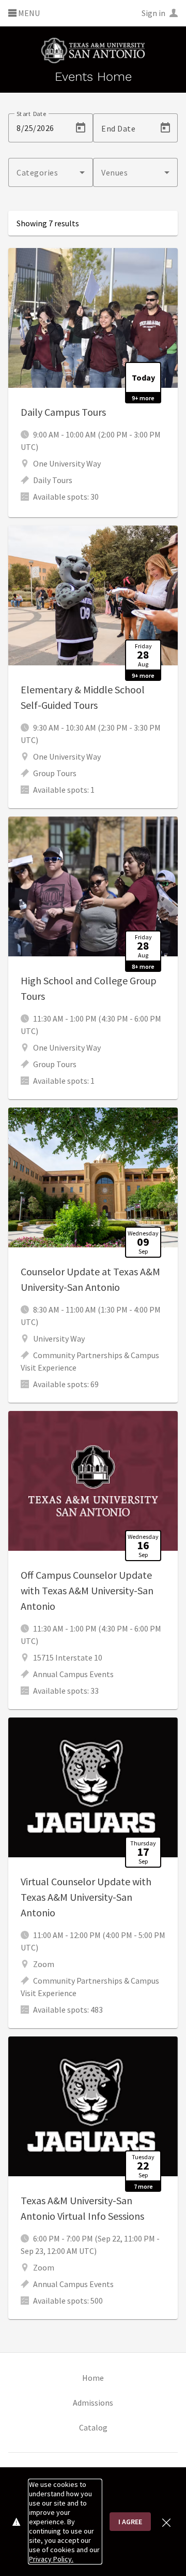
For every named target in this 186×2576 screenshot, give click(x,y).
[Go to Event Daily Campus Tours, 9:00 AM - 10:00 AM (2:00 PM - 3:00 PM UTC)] (93, 383)
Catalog (93, 2427)
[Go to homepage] (93, 50)
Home (93, 2378)
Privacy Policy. (51, 2559)
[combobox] (51, 172)
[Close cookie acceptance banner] (166, 2521)
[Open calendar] (81, 128)
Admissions (93, 2403)
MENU (28, 13)
